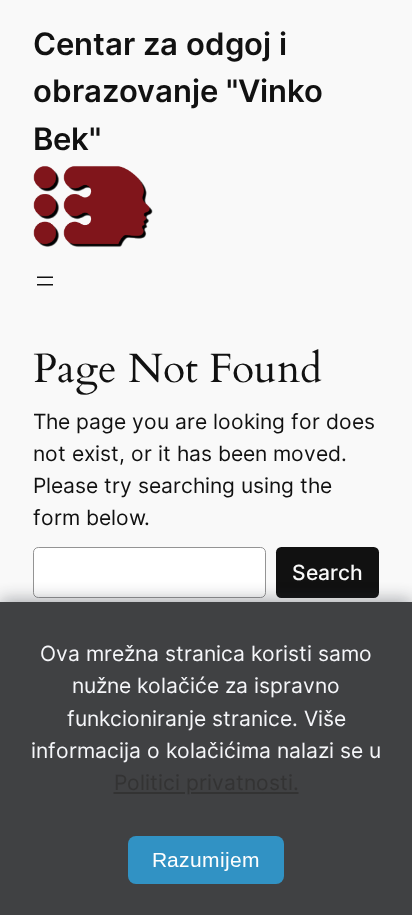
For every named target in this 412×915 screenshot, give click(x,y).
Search (327, 572)
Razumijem (206, 859)
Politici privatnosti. (206, 782)
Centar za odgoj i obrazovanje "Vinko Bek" (178, 91)
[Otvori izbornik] (45, 281)
